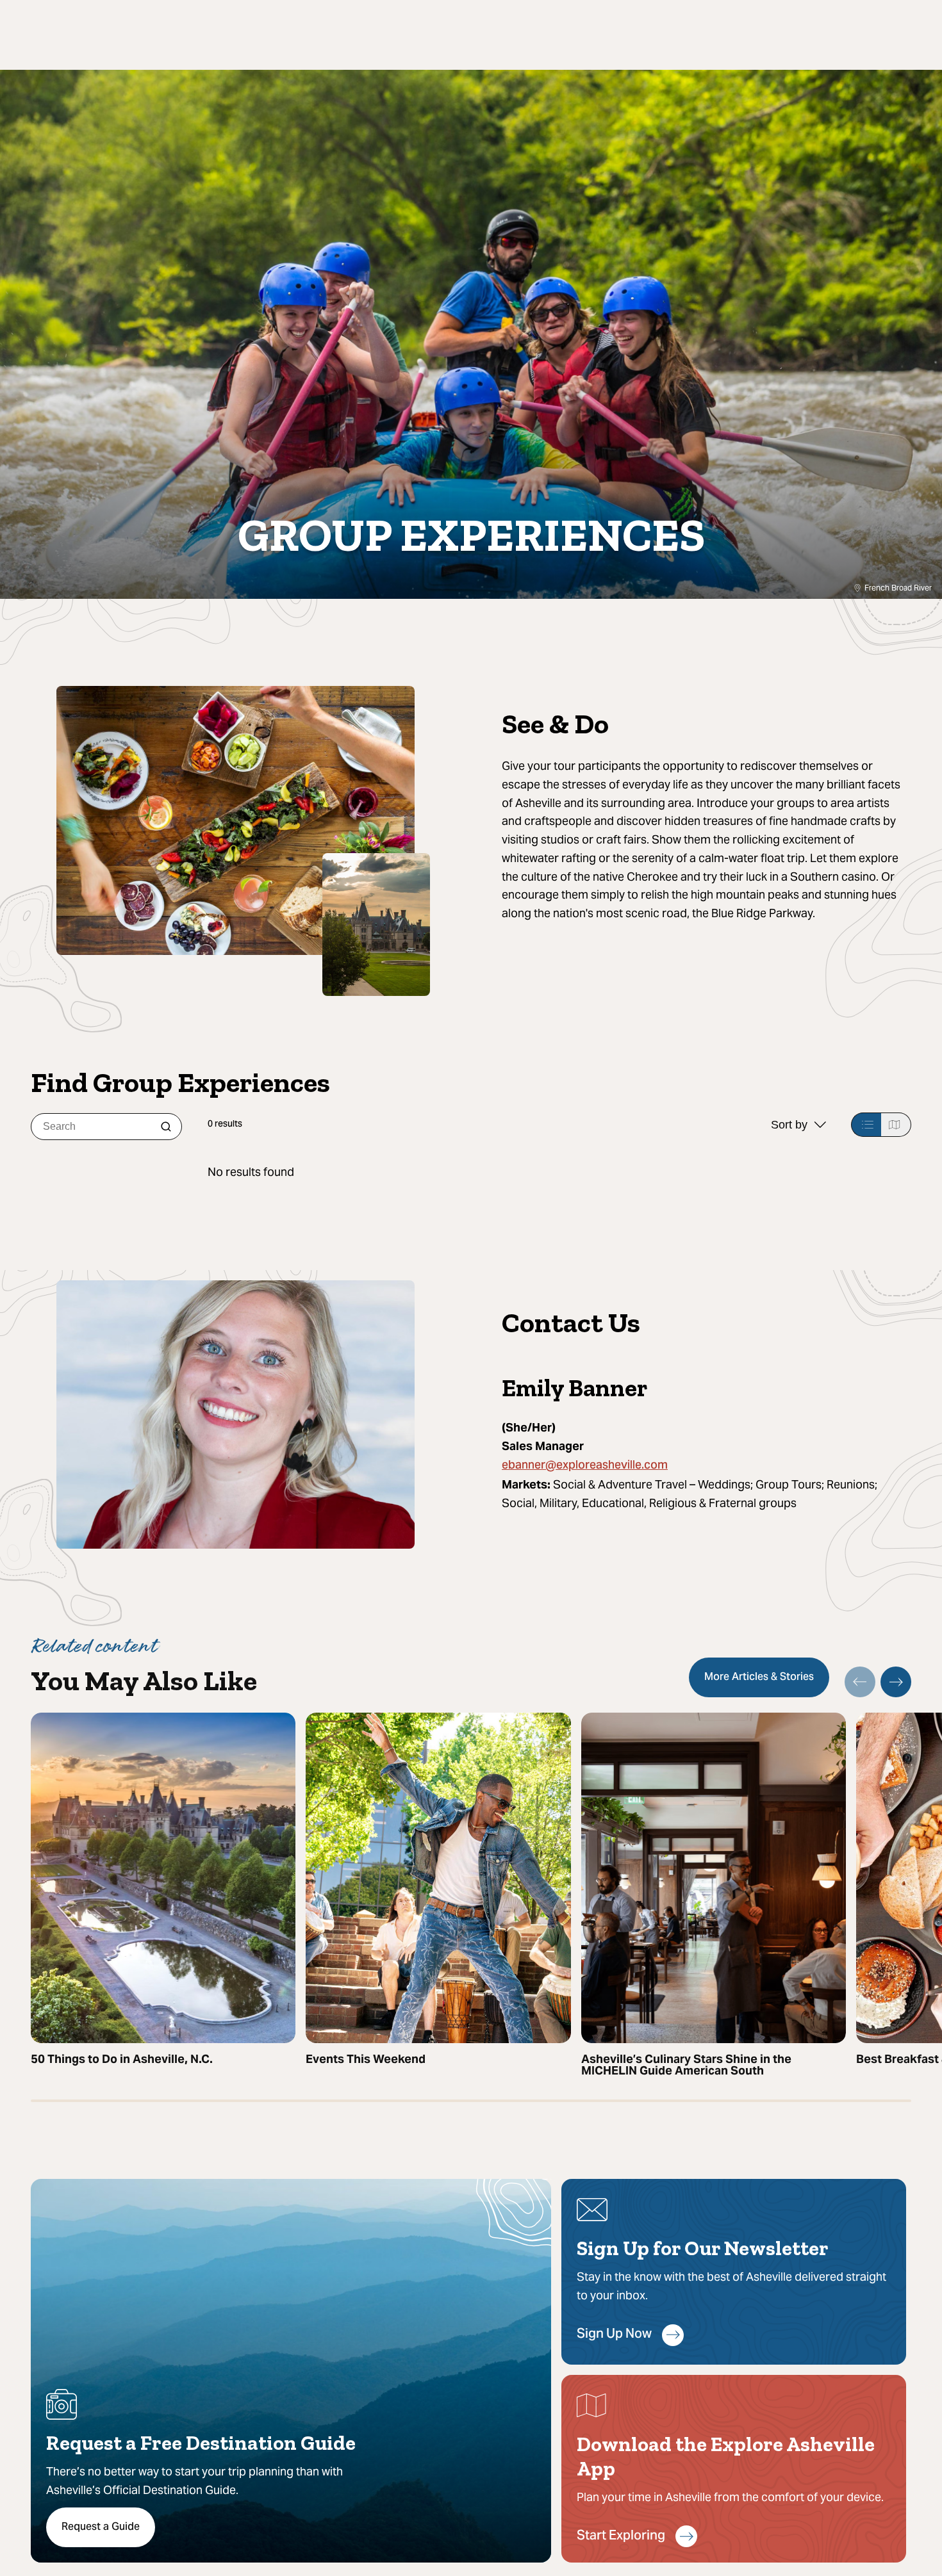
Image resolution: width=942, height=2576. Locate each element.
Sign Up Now (614, 2335)
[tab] (866, 1125)
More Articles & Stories (759, 1677)
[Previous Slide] (860, 1682)
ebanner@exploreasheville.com (585, 1466)
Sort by (789, 1125)
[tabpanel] (559, 1172)
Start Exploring (621, 2537)
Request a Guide (101, 2527)
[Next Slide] (896, 1682)
